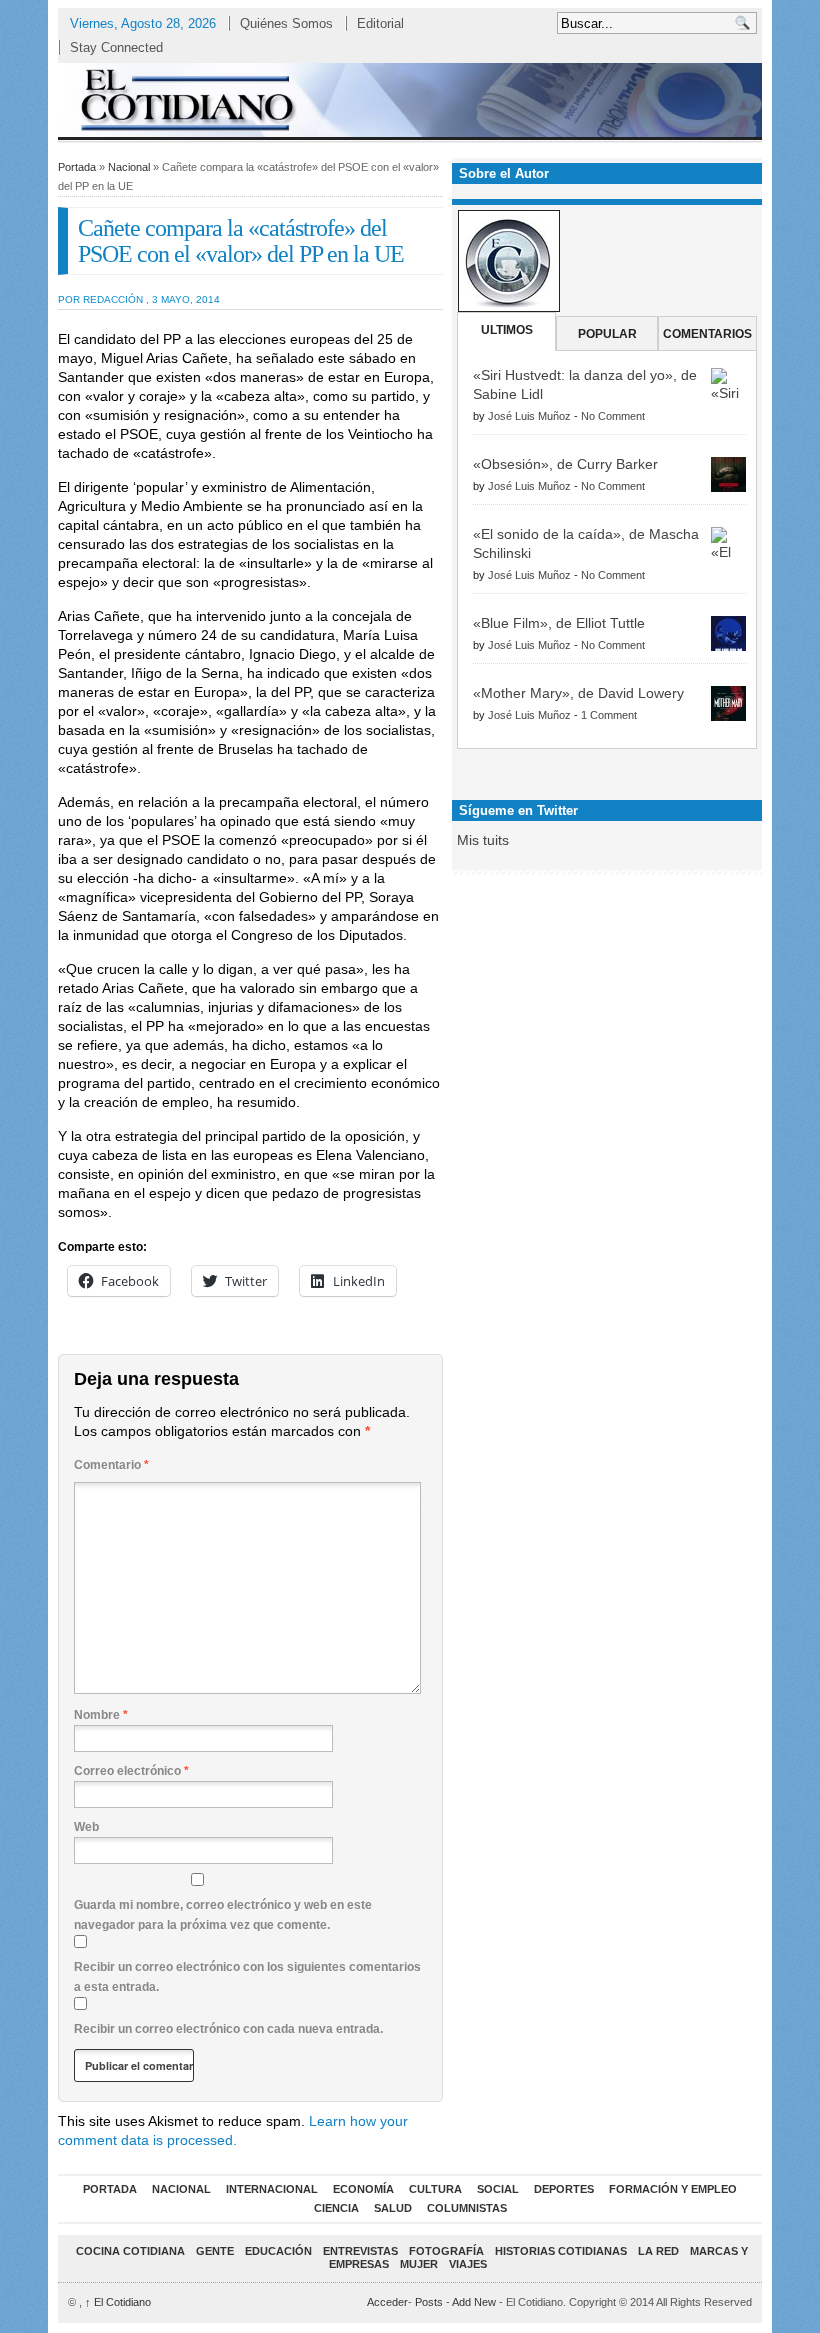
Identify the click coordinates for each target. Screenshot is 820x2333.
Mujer (419, 2264)
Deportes (564, 2189)
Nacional (129, 167)
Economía (363, 2189)
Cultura (435, 2189)
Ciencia (336, 2208)
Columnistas (467, 2208)
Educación (278, 2251)
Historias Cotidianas (561, 2251)
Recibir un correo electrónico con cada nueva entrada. (228, 2029)
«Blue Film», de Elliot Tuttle (559, 623)
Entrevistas (360, 2251)
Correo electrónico (131, 1771)
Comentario (111, 1465)
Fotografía (446, 2251)
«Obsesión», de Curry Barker (565, 464)
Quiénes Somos (286, 23)
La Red (658, 2251)
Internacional (272, 2189)
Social (498, 2189)
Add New (474, 2302)
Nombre (101, 1715)
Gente (215, 2251)
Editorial (380, 23)
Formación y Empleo (673, 2189)
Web (86, 1827)
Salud (393, 2208)
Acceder (387, 2302)
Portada (77, 167)
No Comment (613, 416)
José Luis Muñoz (529, 416)
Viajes (468, 2264)
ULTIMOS (507, 330)
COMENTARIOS (707, 334)
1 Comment (609, 715)
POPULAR (607, 334)
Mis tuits (483, 840)
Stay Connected (116, 47)
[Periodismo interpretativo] (410, 99)
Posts (429, 2302)
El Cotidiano (118, 2302)
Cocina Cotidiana (130, 2251)
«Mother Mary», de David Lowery (578, 693)
